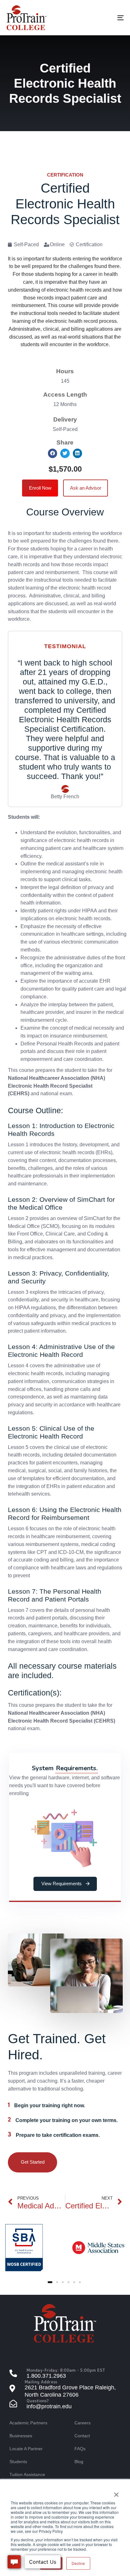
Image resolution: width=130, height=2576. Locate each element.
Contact (82, 2436)
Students (18, 2462)
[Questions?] (65, 2404)
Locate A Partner (26, 2449)
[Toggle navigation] (104, 18)
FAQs (80, 2449)
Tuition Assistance (27, 2474)
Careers (83, 2423)
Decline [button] (78, 2563)
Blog (79, 2462)
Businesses (21, 2436)
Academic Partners (28, 2423)
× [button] (116, 2492)
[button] (53, 453)
